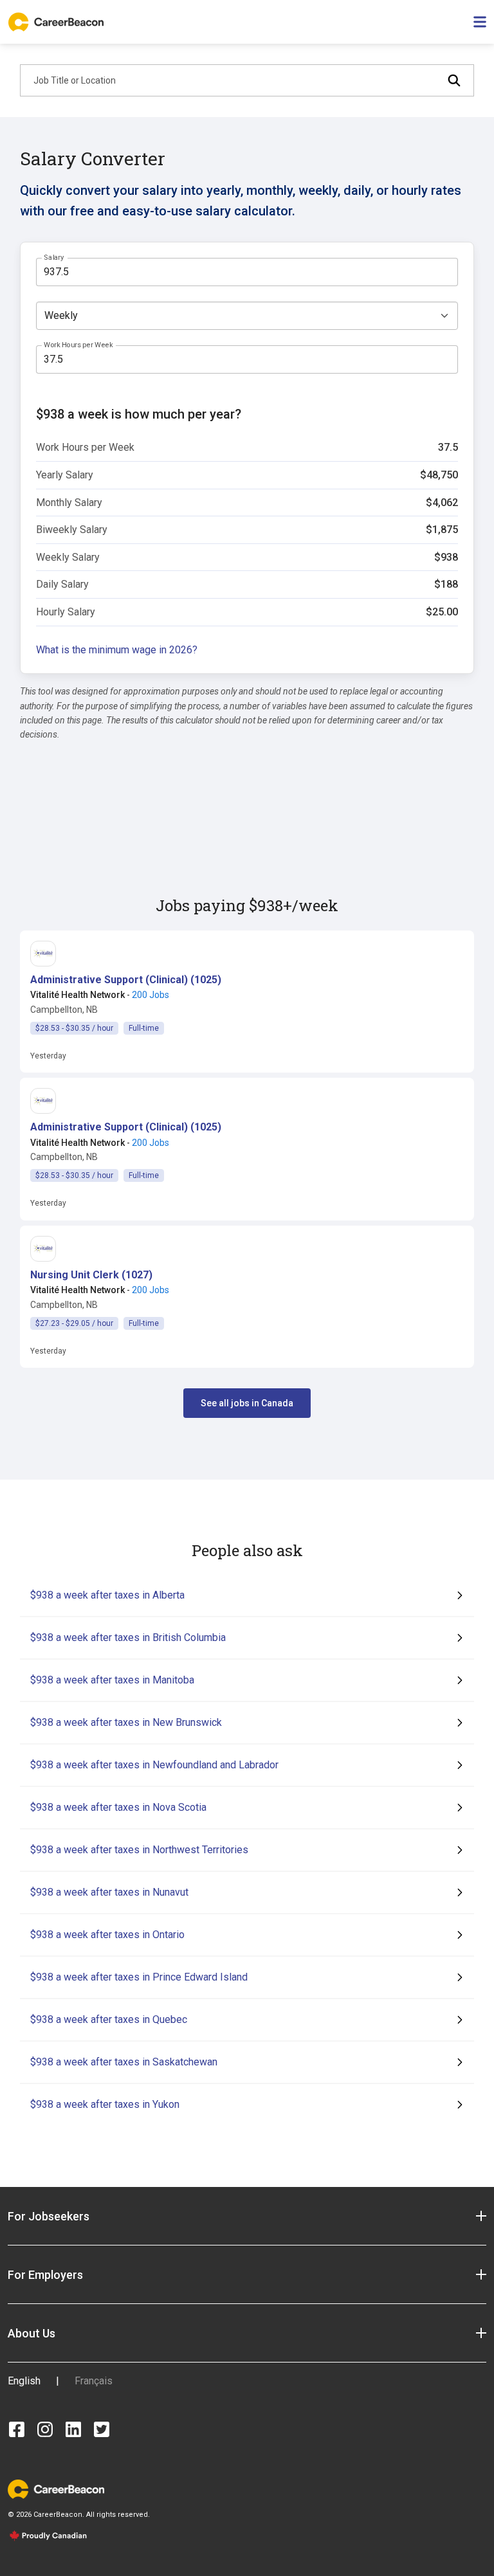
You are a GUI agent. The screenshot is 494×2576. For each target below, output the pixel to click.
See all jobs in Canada (247, 1403)
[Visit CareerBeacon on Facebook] (17, 2429)
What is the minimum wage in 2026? (117, 650)
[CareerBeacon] (56, 2488)
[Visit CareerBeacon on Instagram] (45, 2429)
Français (94, 2381)
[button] (126, 980)
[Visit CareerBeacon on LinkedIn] (73, 2429)
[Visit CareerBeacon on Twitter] (102, 2429)
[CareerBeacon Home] (57, 22)
